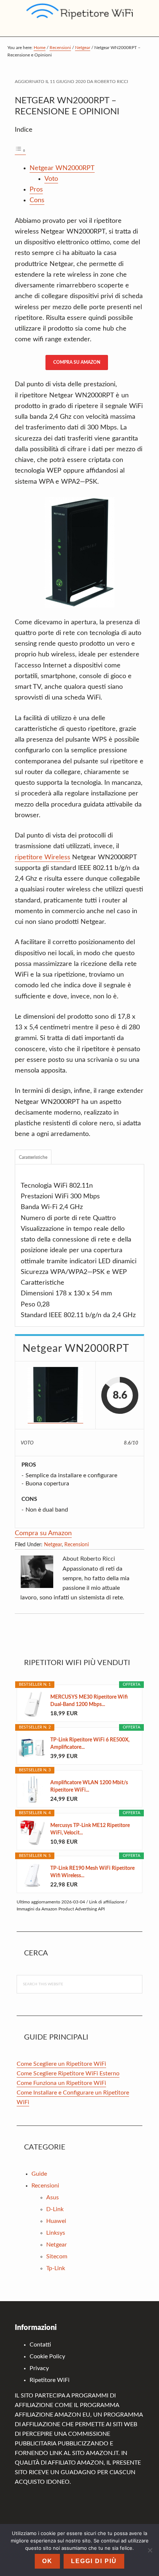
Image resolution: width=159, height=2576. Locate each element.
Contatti (40, 2345)
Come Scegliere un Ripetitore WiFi (61, 2064)
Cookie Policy (47, 2356)
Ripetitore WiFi (50, 2380)
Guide (39, 2174)
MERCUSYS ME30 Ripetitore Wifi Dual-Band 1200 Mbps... (89, 1701)
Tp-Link (56, 2268)
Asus (53, 2197)
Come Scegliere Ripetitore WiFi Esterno (68, 2073)
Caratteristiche (33, 1157)
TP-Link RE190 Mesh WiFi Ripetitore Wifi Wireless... (92, 1872)
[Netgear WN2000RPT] (55, 1395)
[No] (150, 2550)
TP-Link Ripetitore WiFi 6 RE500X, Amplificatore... (90, 1744)
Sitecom (57, 2256)
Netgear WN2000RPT (62, 168)
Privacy (39, 2368)
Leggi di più (94, 2561)
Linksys (56, 2233)
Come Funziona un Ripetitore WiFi (61, 2083)
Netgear (53, 1545)
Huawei (56, 2221)
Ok (47, 2561)
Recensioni (77, 1545)
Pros (36, 190)
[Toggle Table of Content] (20, 151)
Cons (37, 200)
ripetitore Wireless (43, 857)
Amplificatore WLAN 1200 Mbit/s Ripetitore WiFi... (89, 1786)
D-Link (55, 2209)
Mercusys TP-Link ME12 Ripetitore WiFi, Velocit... (90, 1829)
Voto (51, 179)
